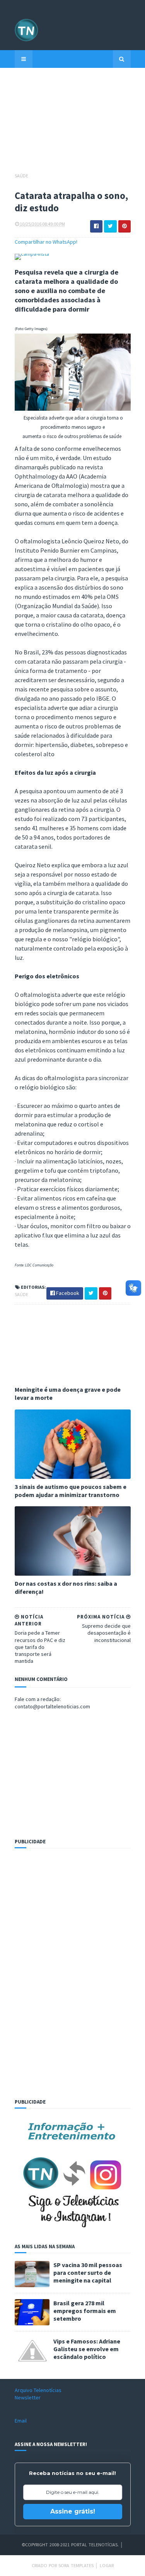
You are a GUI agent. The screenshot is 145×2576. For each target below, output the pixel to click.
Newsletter (28, 2397)
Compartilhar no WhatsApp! (46, 242)
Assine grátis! (73, 2511)
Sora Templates (76, 2565)
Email (21, 2421)
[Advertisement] (73, 124)
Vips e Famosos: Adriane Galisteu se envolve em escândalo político (87, 2349)
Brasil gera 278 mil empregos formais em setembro (85, 2311)
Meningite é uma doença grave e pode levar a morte (68, 1393)
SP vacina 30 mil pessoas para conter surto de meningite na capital (88, 2273)
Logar (107, 2565)
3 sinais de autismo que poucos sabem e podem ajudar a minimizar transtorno (71, 1491)
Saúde (21, 176)
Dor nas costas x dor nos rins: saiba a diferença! (66, 1587)
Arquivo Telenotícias (38, 2390)
